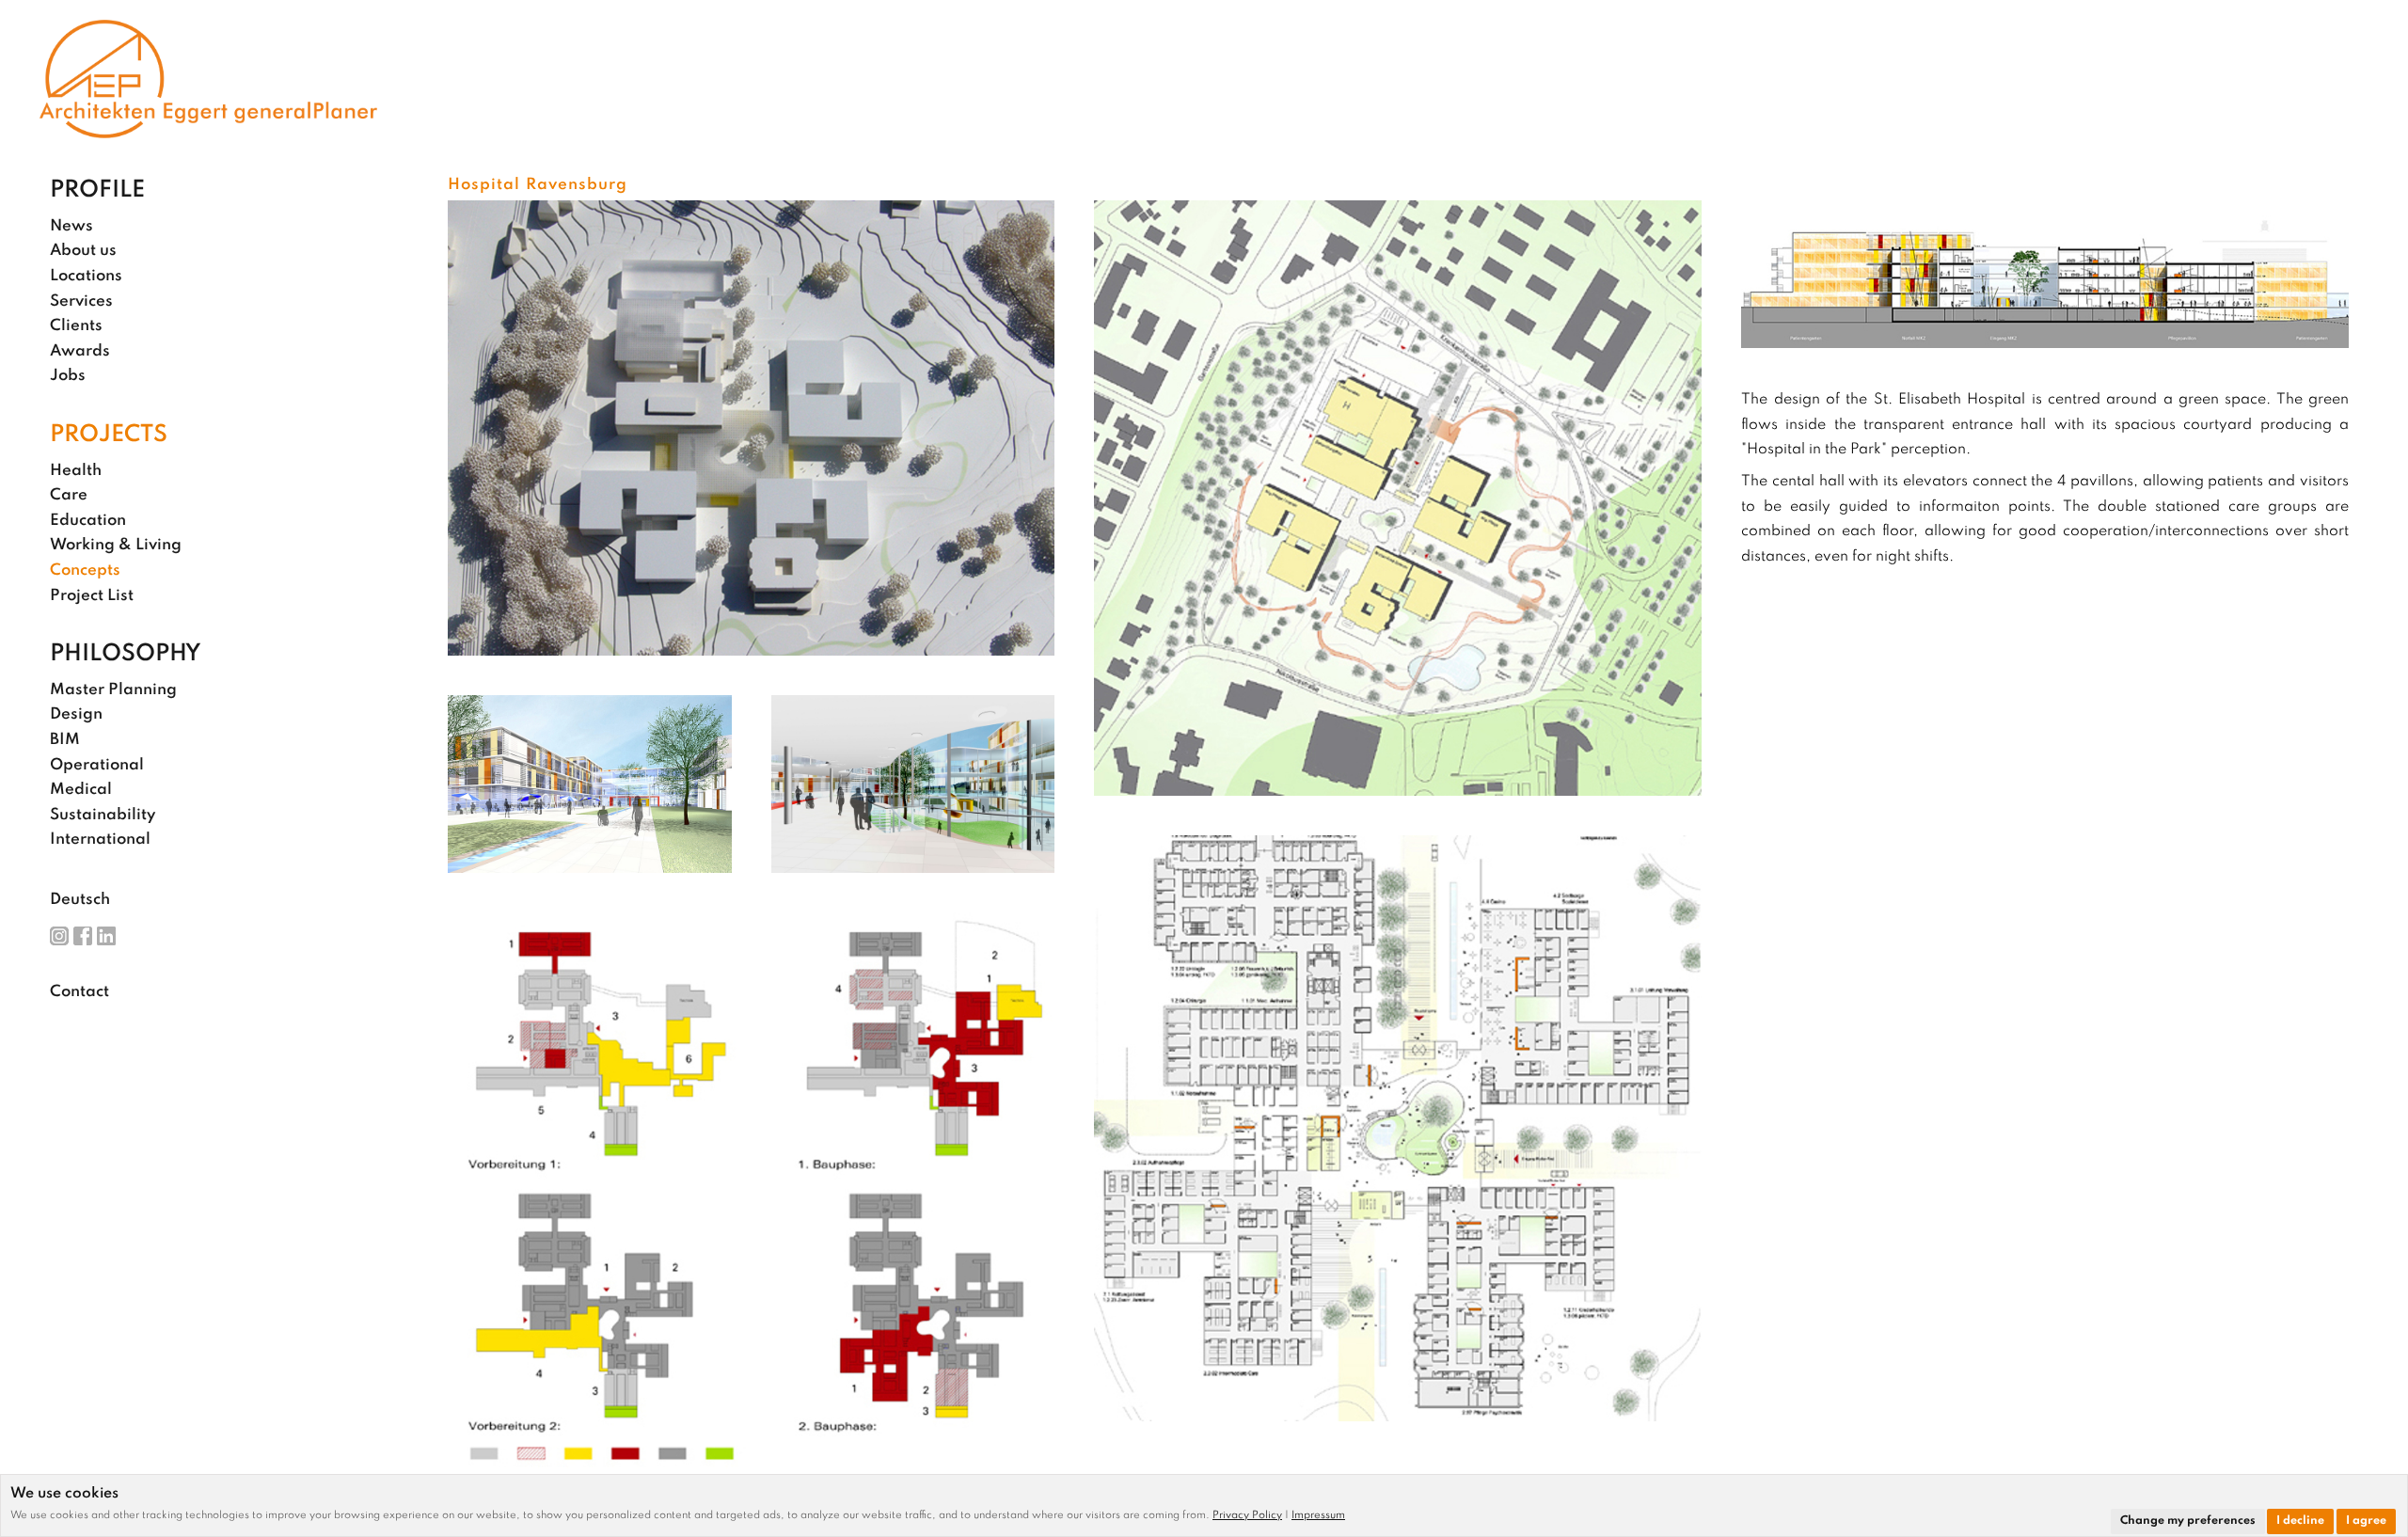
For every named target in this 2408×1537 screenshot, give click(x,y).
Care (69, 495)
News (71, 226)
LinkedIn (106, 936)
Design (76, 714)
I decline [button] (2300, 1521)
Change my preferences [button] (2188, 1521)
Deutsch (80, 900)
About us (83, 251)
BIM (65, 740)
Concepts (85, 570)
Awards (80, 351)
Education (88, 521)
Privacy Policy (1247, 1515)
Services (81, 301)
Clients (76, 326)
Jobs (68, 376)
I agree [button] (2366, 1521)
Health (76, 471)
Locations (86, 276)
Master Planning (113, 690)
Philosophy (126, 655)
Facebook (83, 936)
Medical (81, 790)
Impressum (1318, 1515)
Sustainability (103, 815)
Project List (92, 596)
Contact (79, 992)
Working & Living (116, 545)
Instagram (59, 936)
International (100, 840)
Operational (97, 765)
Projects (109, 436)
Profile (97, 191)
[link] (1252, 1515)
